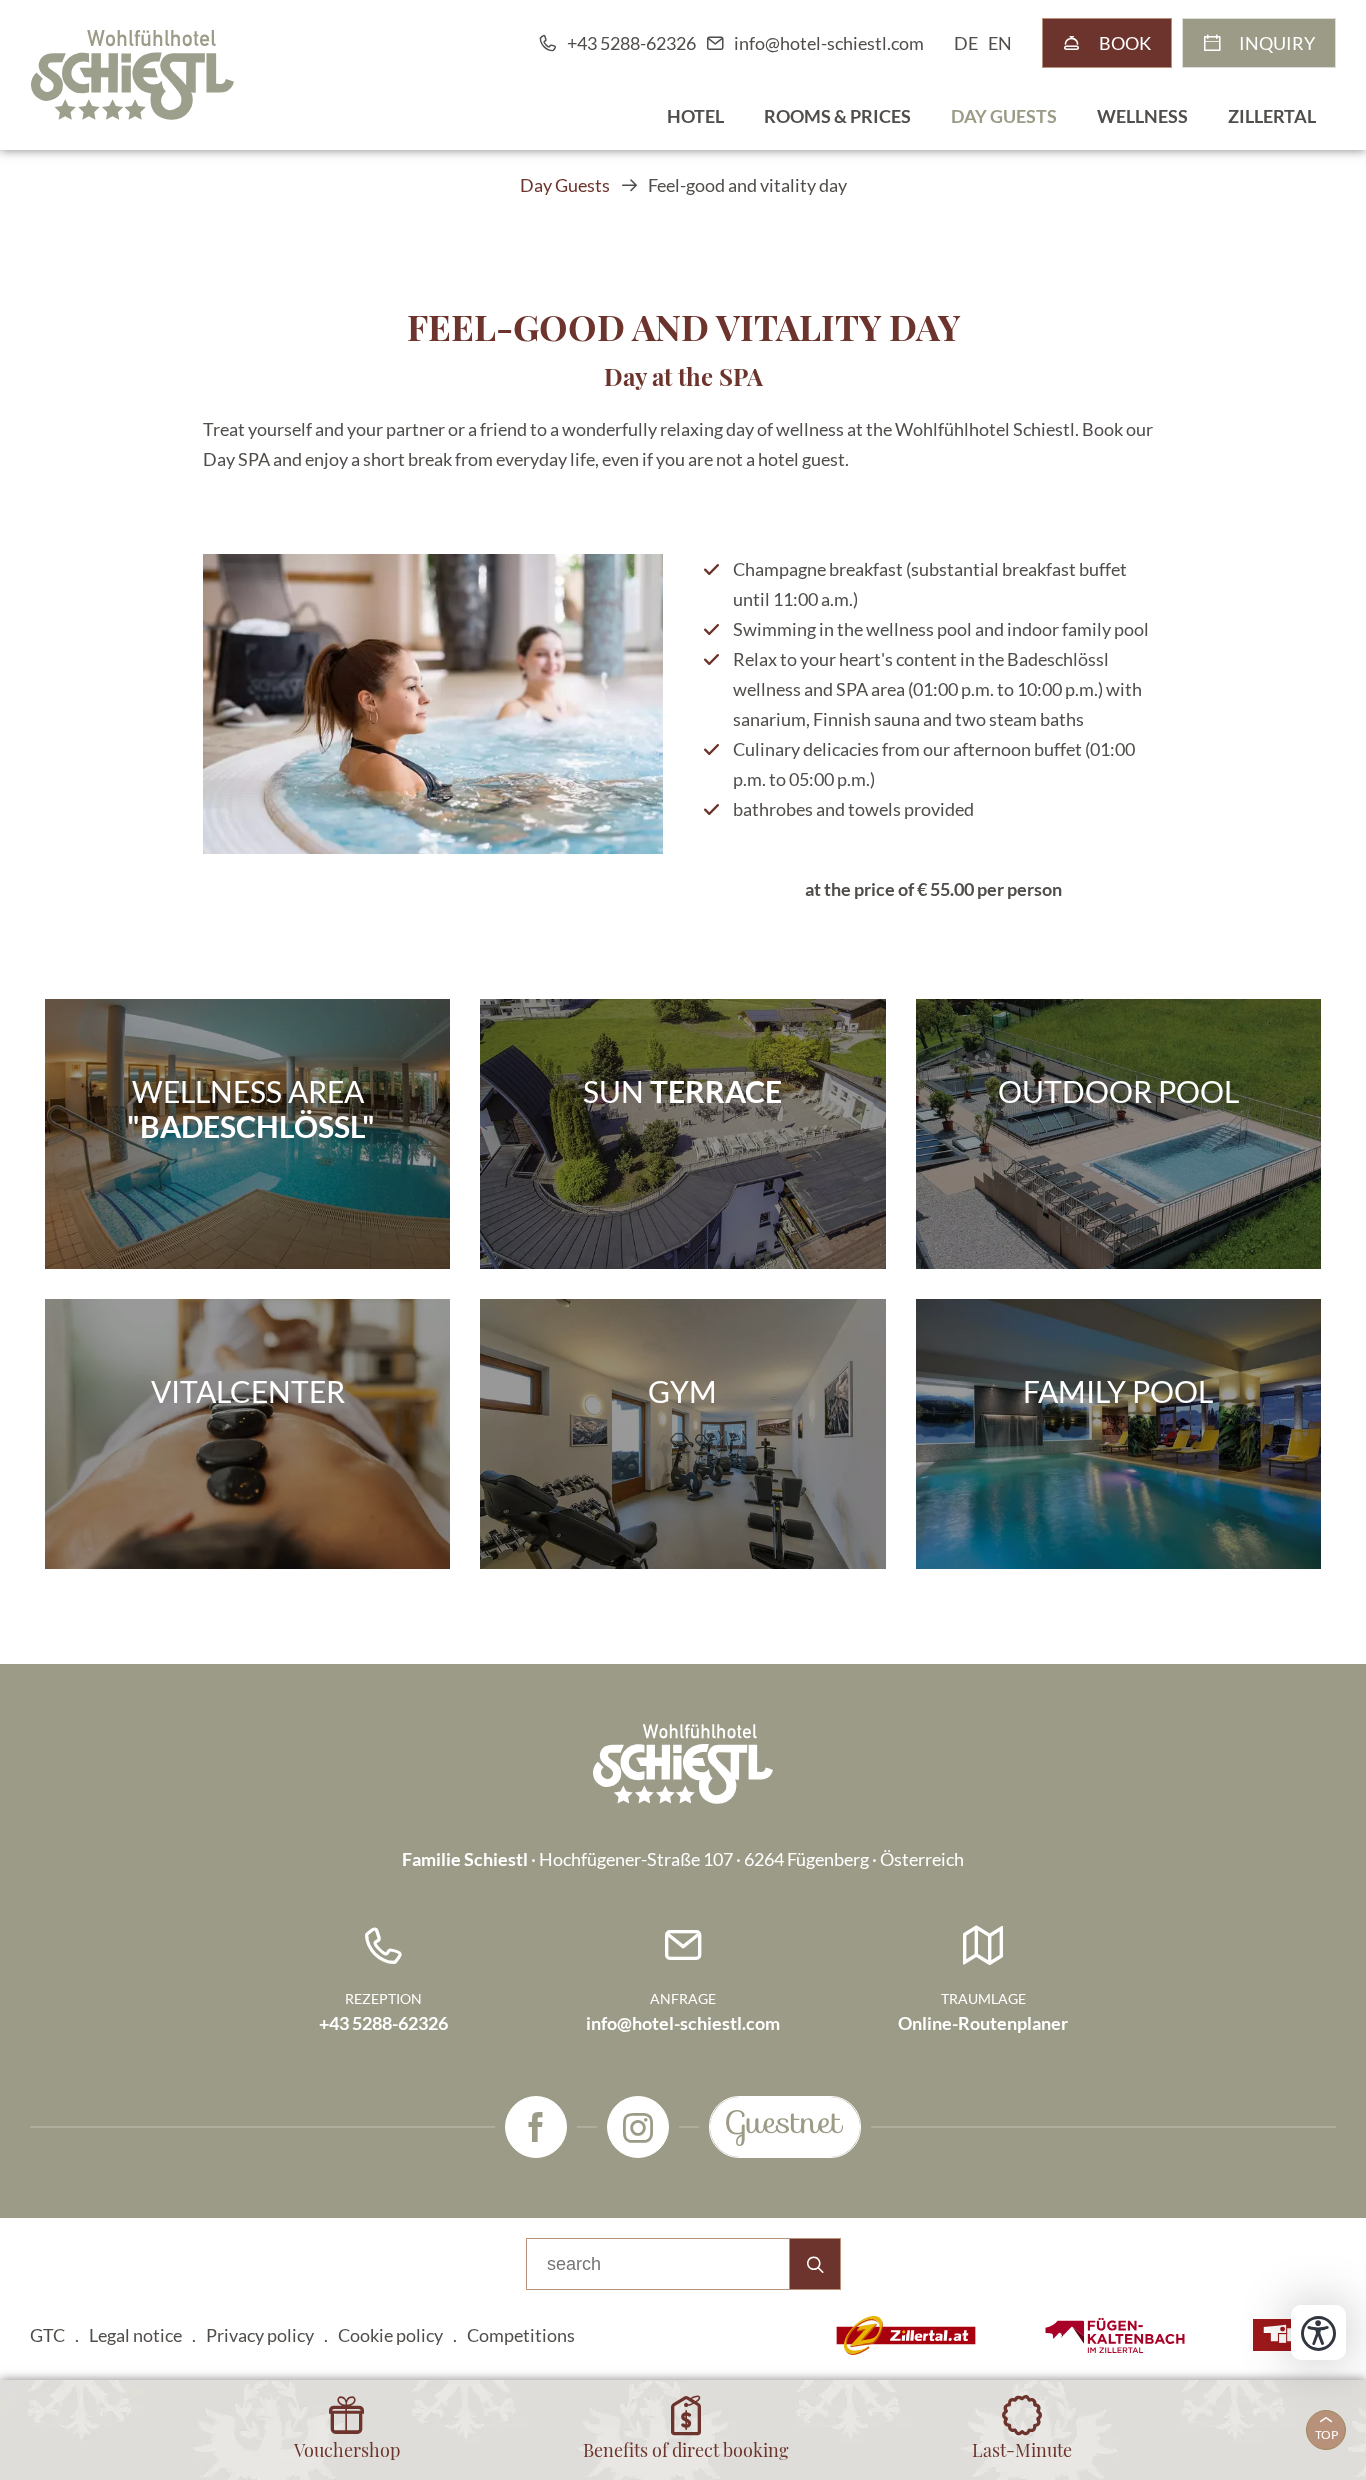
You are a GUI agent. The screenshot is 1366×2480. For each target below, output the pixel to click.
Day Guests (1004, 116)
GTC (47, 2335)
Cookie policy (390, 2335)
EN (1000, 43)
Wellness (1142, 116)
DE (966, 43)
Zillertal (1272, 116)
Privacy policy (260, 2335)
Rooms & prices (837, 116)
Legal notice (135, 2335)
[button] (433, 704)
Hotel (695, 116)
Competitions (521, 2335)
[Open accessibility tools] (1318, 2332)
